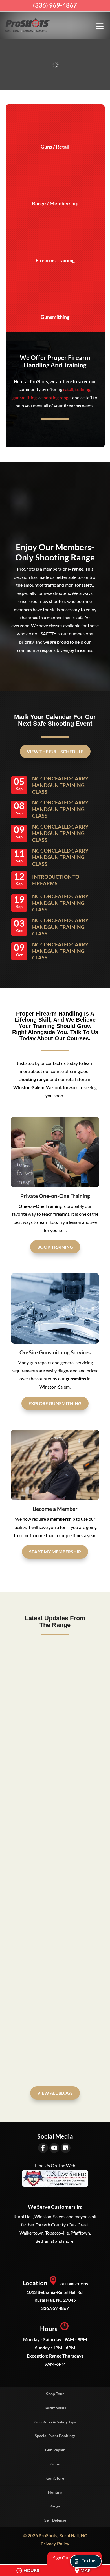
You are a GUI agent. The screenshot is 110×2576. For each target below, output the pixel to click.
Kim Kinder (33, 1674)
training (83, 389)
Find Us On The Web (55, 2165)
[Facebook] (43, 2148)
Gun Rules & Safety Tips (55, 2422)
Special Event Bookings (55, 2436)
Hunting (55, 2492)
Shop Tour (55, 2394)
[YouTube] (54, 2148)
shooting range (56, 397)
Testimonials (55, 2408)
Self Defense (55, 2520)
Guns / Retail (55, 147)
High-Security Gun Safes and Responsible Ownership (51, 1999)
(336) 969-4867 (55, 5)
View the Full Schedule (55, 751)
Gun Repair (55, 2450)
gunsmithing (25, 397)
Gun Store (55, 2478)
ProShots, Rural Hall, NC (63, 2535)
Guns (55, 2464)
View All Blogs (55, 2093)
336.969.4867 (55, 2308)
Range (55, 2506)
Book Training (55, 1247)
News (82, 1674)
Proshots (31, 1844)
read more (27, 1733)
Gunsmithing (55, 317)
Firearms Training (55, 260)
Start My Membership (55, 1552)
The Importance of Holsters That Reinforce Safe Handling (50, 1829)
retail (68, 389)
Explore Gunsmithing (55, 1403)
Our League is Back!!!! (48, 1667)
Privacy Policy (55, 2543)
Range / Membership (55, 203)
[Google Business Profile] (66, 2148)
